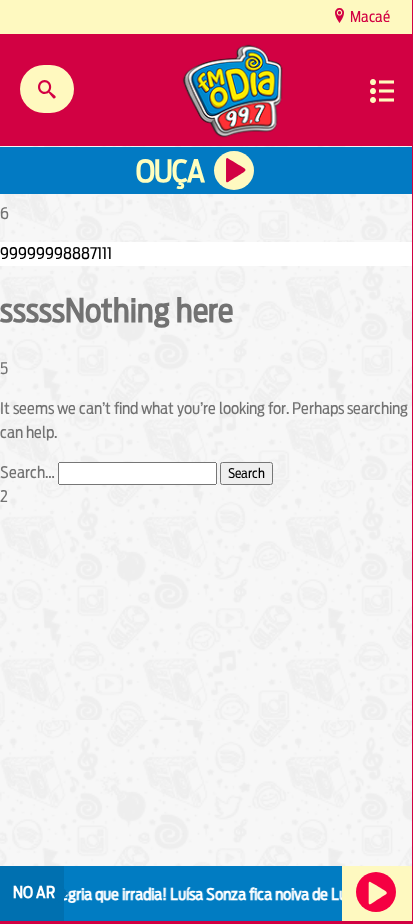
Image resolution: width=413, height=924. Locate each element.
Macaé (368, 16)
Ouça (170, 171)
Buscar (47, 89)
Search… (27, 472)
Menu (382, 91)
